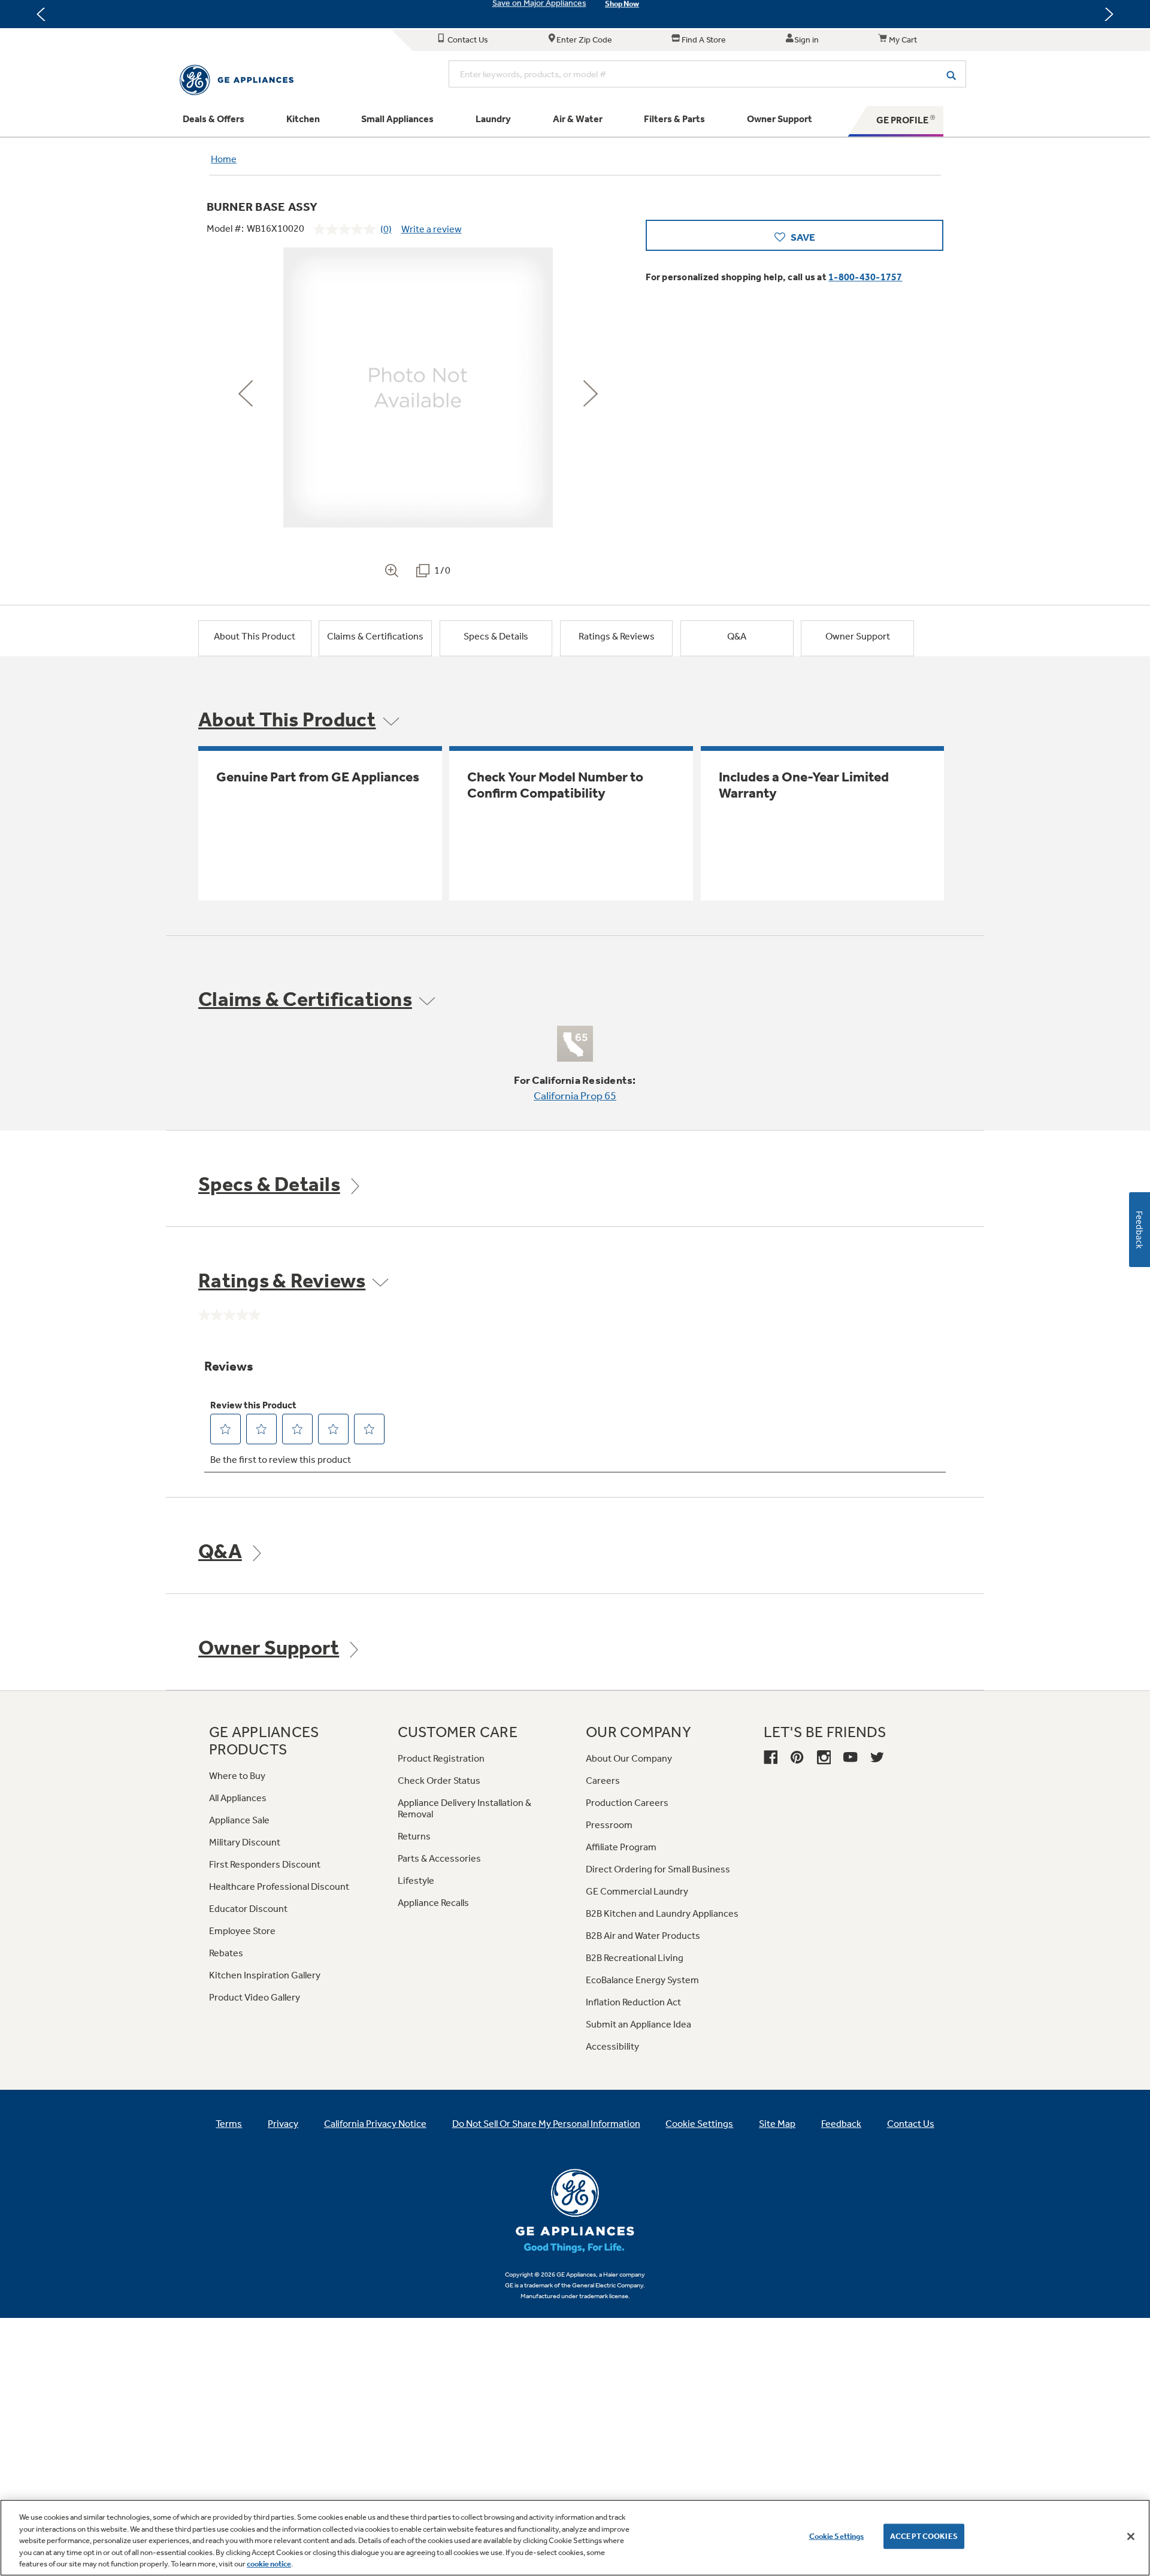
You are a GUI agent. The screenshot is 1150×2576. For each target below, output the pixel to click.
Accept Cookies (924, 2536)
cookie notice (269, 2564)
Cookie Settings (837, 2536)
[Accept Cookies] (1131, 2536)
